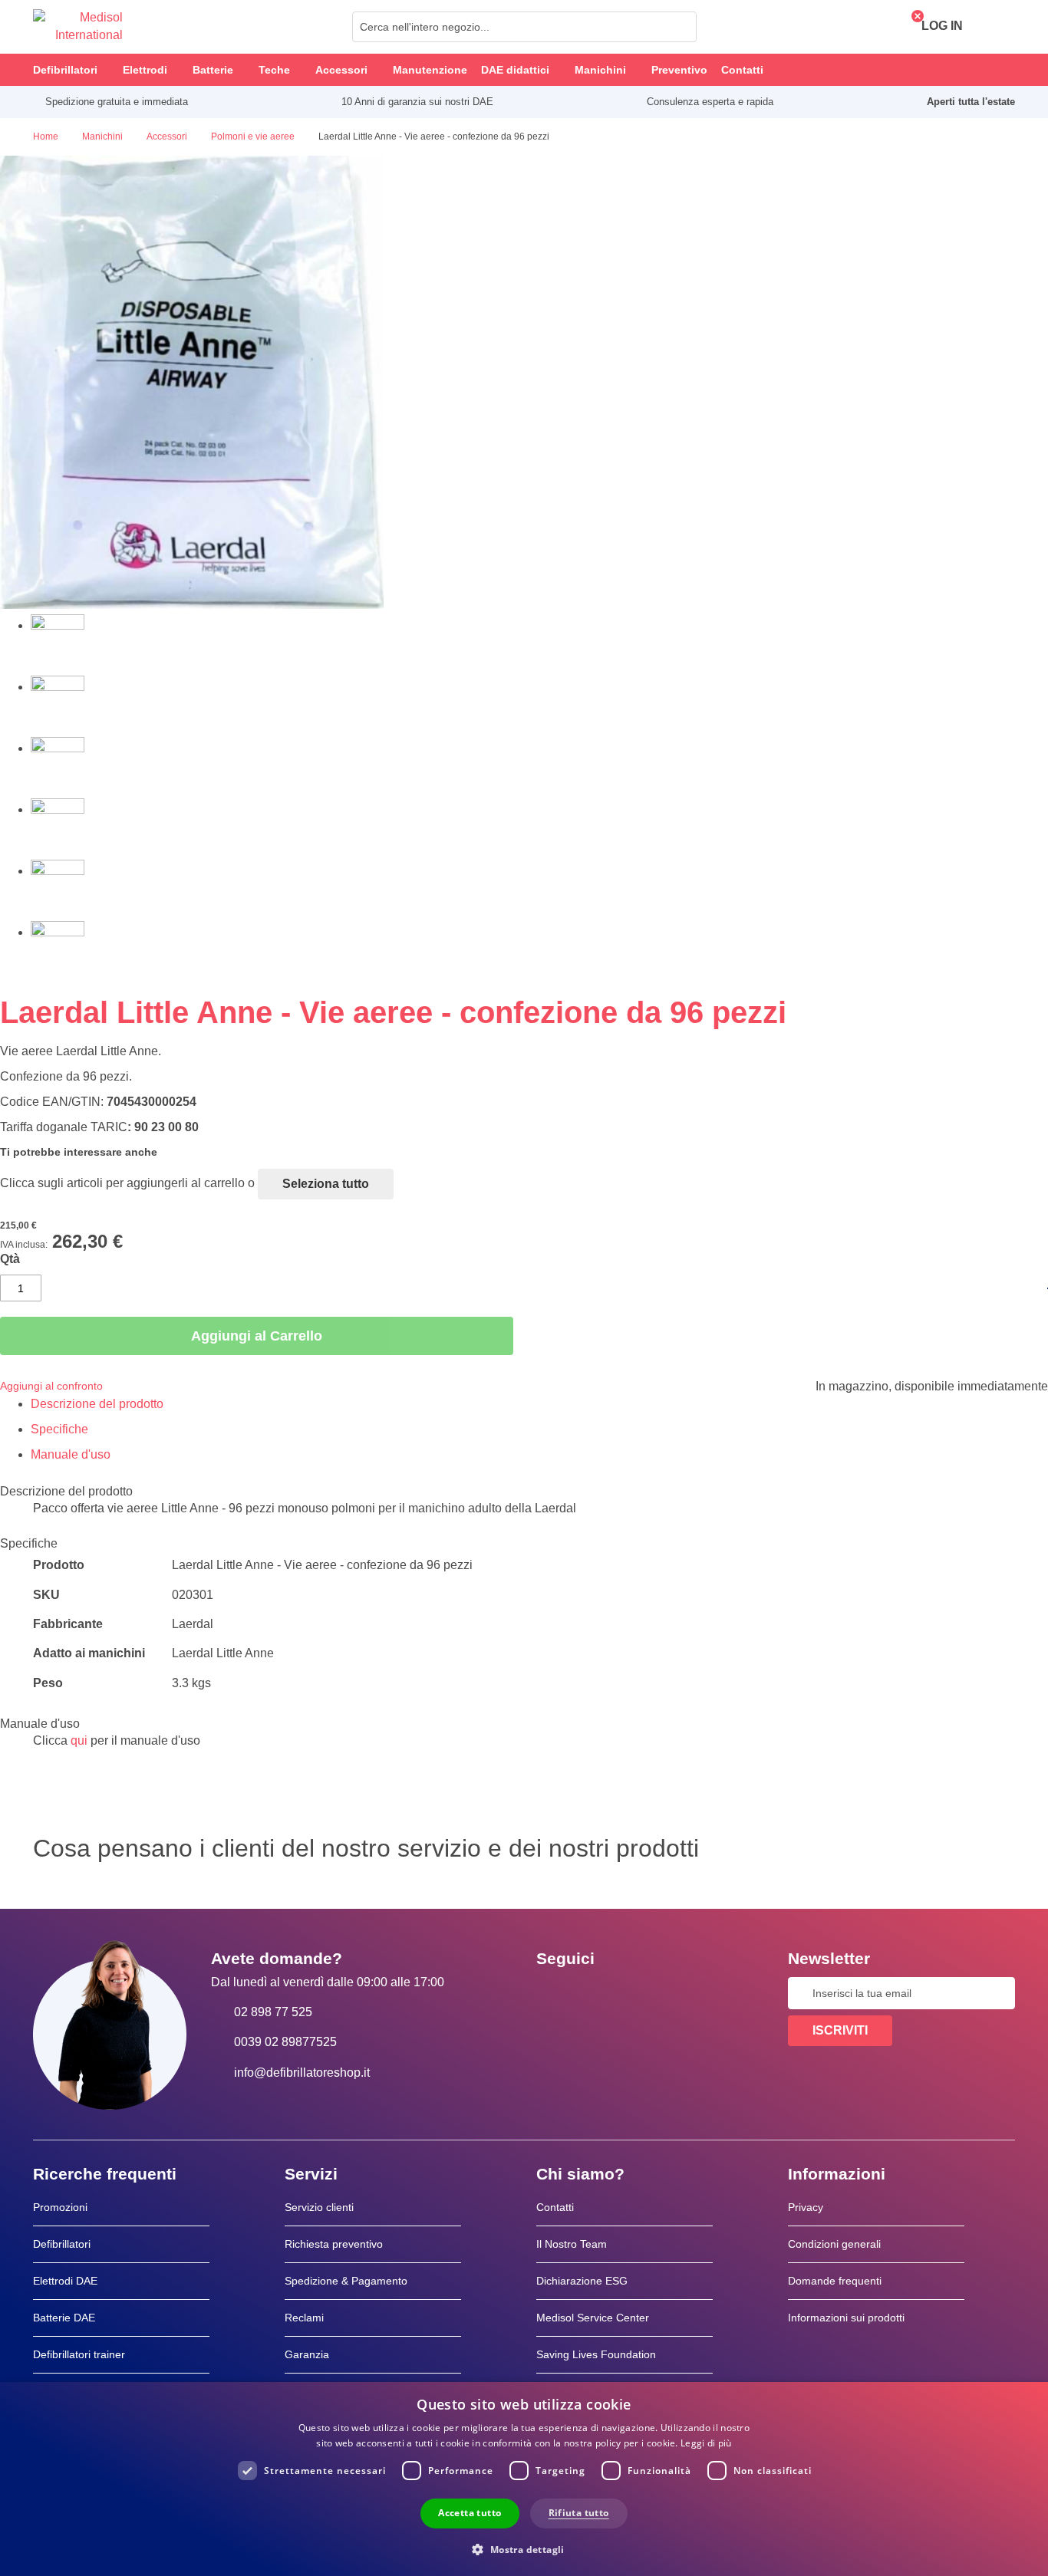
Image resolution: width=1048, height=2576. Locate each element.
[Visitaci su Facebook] (552, 1993)
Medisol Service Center (593, 2318)
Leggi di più (706, 2443)
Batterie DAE (64, 2318)
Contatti (555, 2207)
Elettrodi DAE (65, 2281)
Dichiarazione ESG (582, 2281)
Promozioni (60, 2207)
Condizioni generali (834, 2244)
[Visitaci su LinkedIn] (597, 1993)
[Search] (681, 27)
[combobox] (524, 27)
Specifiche (59, 1429)
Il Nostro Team (572, 2244)
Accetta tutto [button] (470, 2513)
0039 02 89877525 (285, 2042)
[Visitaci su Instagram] (641, 1993)
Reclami (304, 2318)
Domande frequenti (835, 2281)
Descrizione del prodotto (97, 1404)
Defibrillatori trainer (79, 2354)
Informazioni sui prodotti (846, 2318)
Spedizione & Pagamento (346, 2281)
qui (79, 1740)
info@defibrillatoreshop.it (302, 2073)
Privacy (806, 2207)
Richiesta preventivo (334, 2244)
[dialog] (524, 2479)
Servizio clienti (319, 2207)
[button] (524, 2549)
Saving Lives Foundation (596, 2354)
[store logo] (78, 27)
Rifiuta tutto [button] (579, 2513)
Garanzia (307, 2354)
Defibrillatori (62, 2244)
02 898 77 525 (273, 2012)
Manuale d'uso (71, 1454)
